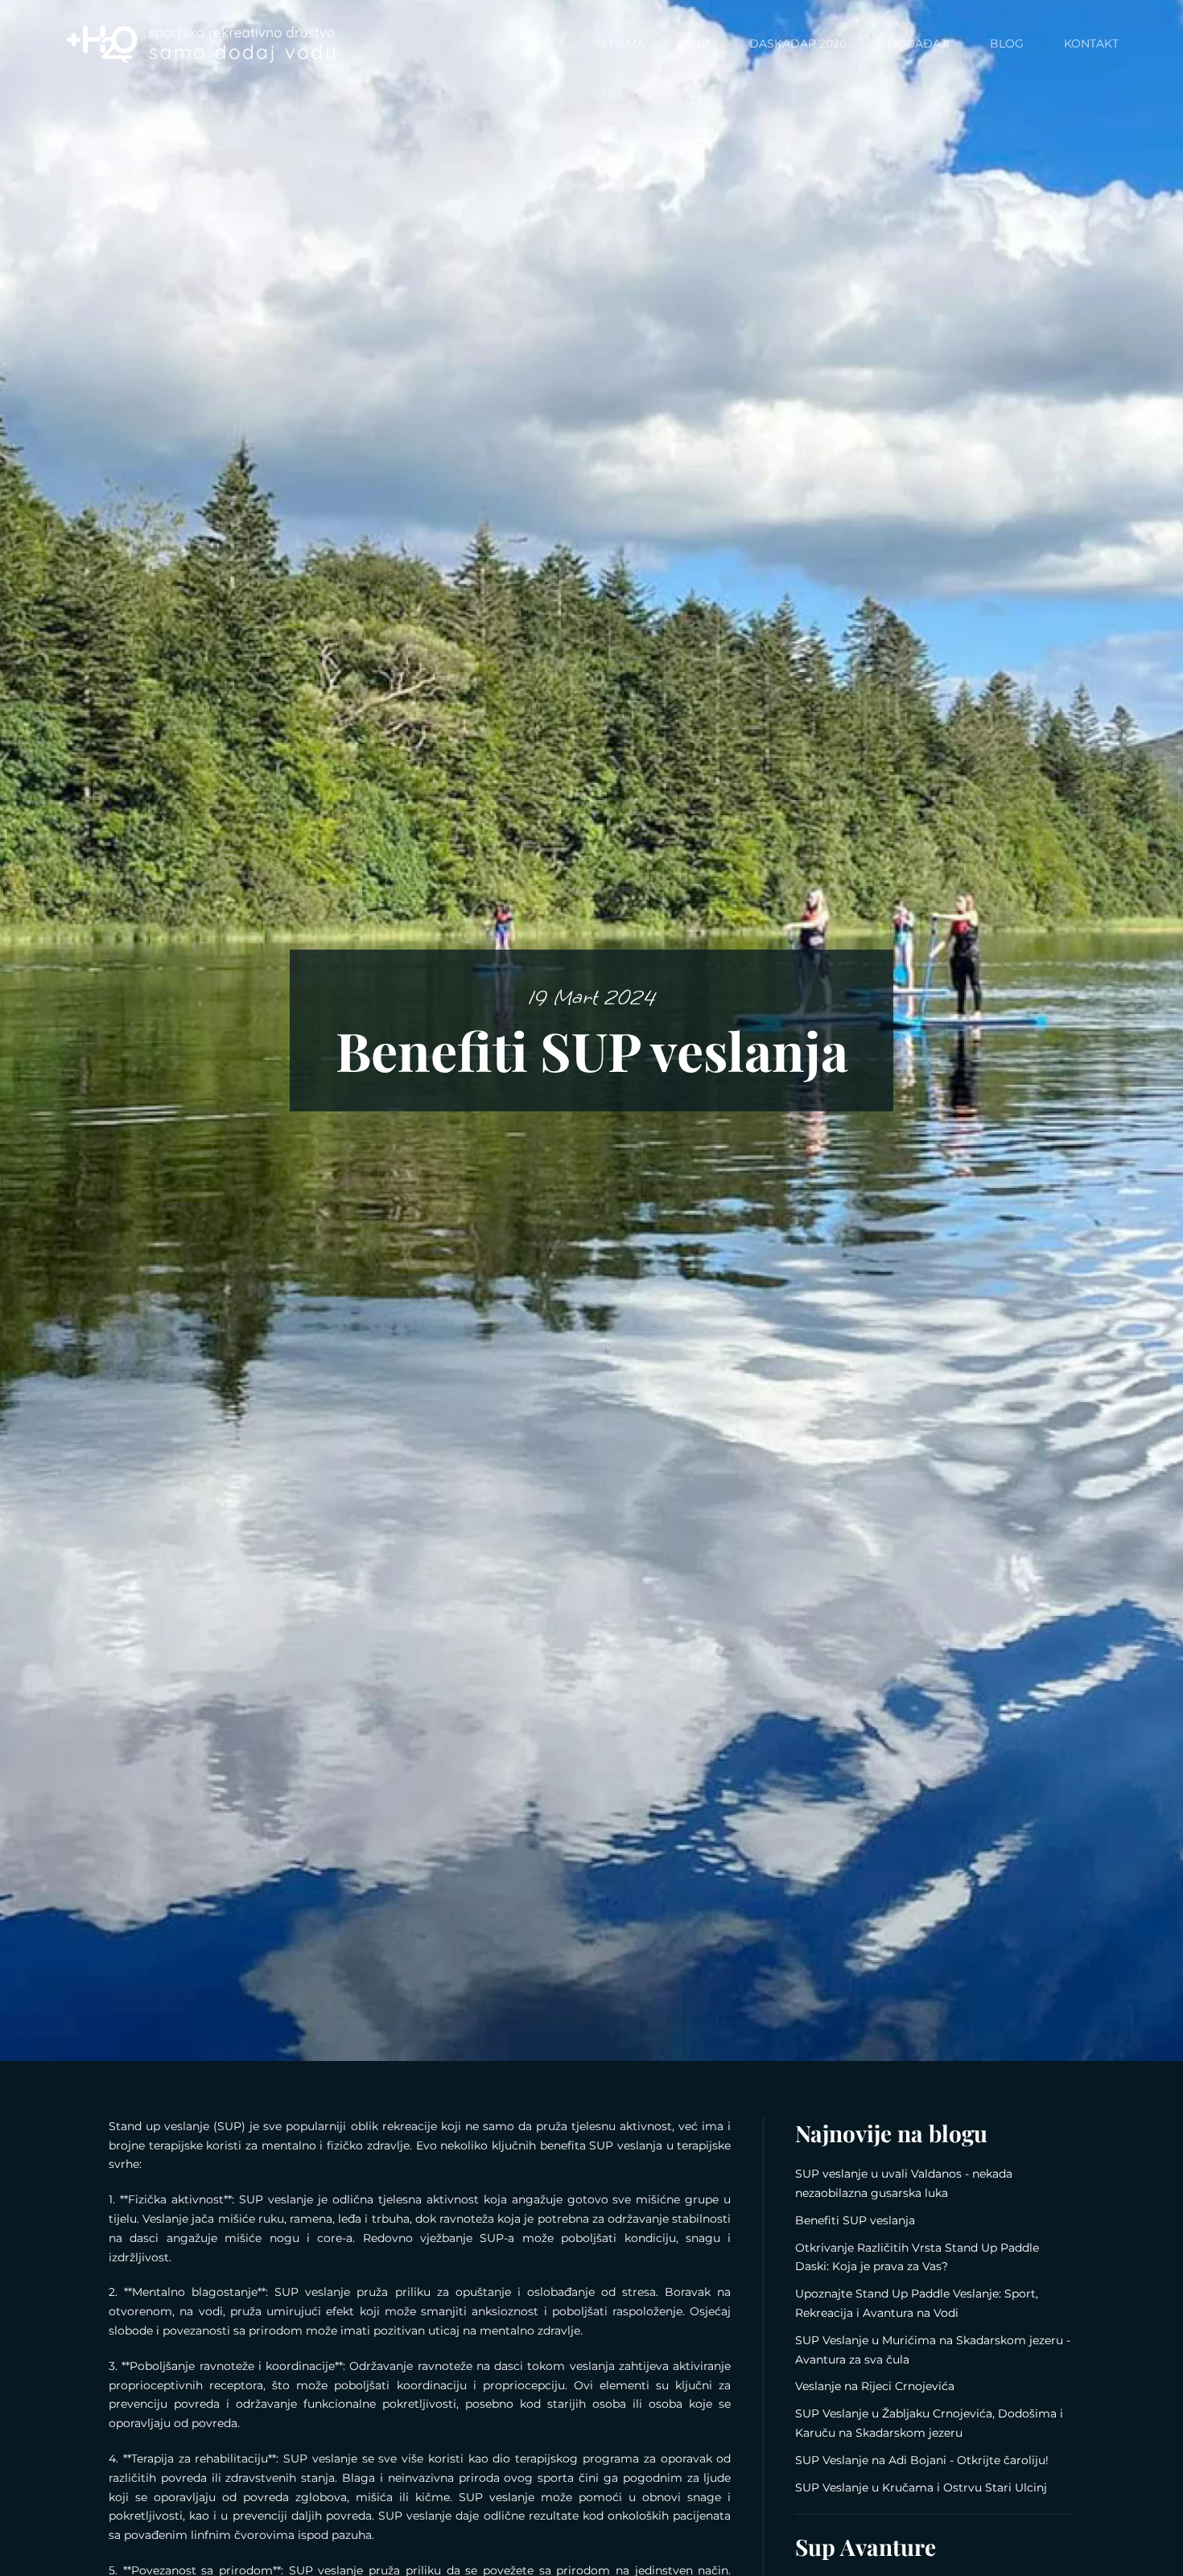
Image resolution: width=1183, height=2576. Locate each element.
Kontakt (1091, 43)
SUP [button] (697, 43)
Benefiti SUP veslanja (855, 2220)
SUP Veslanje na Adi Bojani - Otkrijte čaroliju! (922, 2460)
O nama (620, 43)
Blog (1007, 43)
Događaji (918, 43)
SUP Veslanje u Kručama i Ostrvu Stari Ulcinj (921, 2487)
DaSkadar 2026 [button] (798, 43)
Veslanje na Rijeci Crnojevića (875, 2386)
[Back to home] (201, 44)
